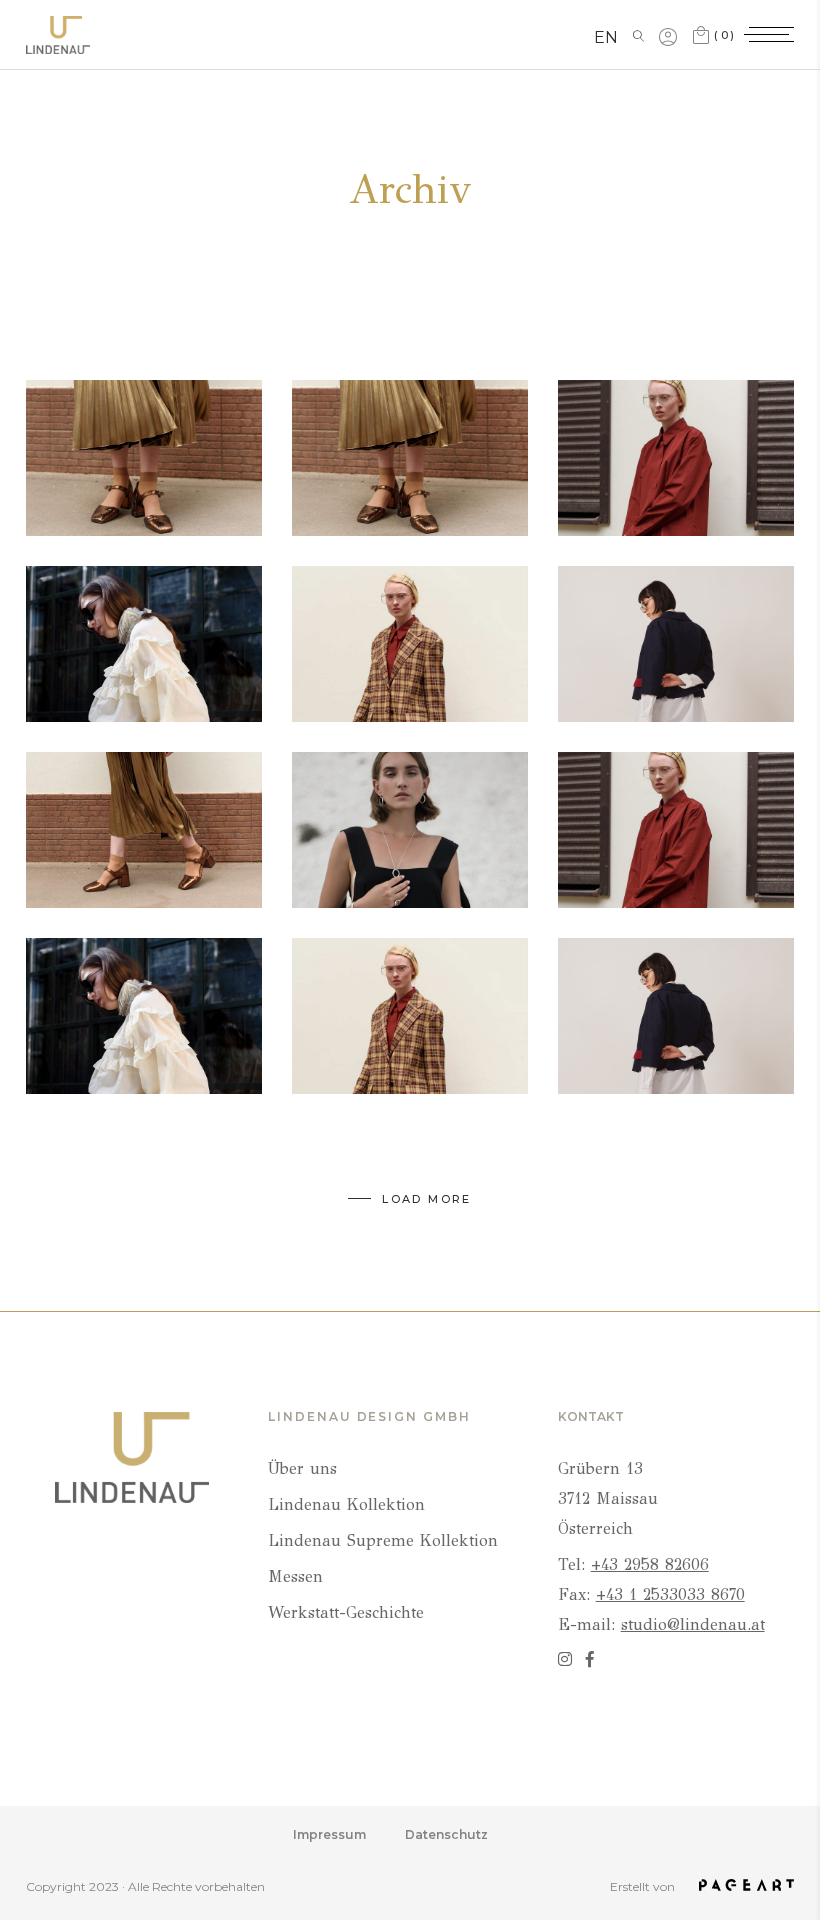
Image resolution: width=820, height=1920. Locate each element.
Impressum (329, 1834)
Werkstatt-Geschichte (346, 1612)
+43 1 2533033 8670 (670, 1594)
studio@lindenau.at (693, 1624)
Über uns (302, 1468)
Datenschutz (446, 1834)
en (606, 37)
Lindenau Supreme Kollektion (383, 1540)
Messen (295, 1576)
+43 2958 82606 (650, 1564)
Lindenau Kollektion (346, 1504)
